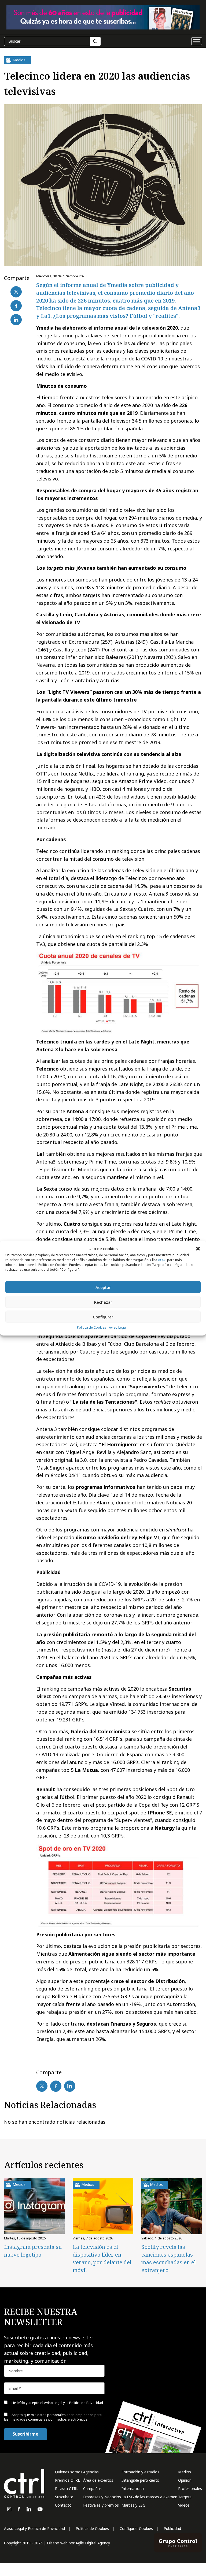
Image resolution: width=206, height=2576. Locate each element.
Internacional (133, 2489)
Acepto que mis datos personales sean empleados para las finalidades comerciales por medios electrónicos (53, 2417)
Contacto (63, 2505)
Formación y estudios (140, 2472)
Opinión (185, 2480)
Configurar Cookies (136, 2528)
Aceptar (103, 1287)
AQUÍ (162, 1260)
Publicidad (172, 2528)
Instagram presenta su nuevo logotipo (33, 2251)
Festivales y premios (101, 2505)
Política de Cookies (92, 1327)
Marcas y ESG (133, 2505)
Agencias (91, 2472)
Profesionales (190, 2489)
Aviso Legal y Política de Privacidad (34, 2528)
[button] (198, 1248)
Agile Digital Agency (93, 2543)
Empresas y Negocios (102, 2497)
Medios (185, 2472)
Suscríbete (64, 2497)
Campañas (92, 2489)
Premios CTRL (67, 2480)
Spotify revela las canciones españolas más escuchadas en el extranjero (169, 2258)
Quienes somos (69, 2472)
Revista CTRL (67, 2489)
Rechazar (103, 1302)
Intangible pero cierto (140, 2480)
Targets (185, 2497)
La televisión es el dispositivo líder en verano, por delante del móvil (102, 2258)
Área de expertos (98, 2480)
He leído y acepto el (57, 2403)
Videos (184, 2505)
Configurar (103, 1317)
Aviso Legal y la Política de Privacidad (73, 2403)
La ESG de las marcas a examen (149, 2497)
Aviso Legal (118, 1327)
